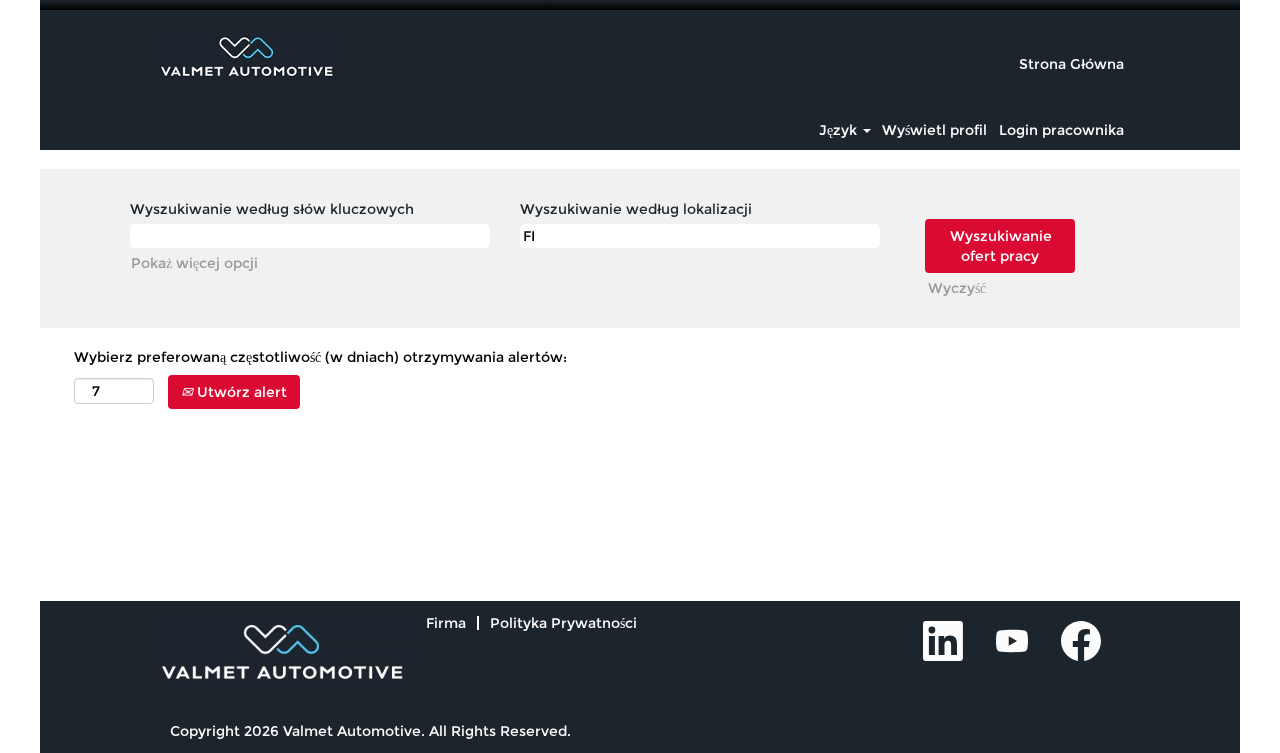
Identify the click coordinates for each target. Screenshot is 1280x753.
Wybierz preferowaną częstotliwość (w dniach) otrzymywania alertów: (320, 357)
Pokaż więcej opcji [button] (194, 263)
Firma (446, 623)
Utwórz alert (240, 392)
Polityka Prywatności (563, 623)
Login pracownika (1061, 130)
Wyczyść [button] (957, 288)
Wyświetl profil (934, 130)
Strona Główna (1071, 64)
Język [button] (840, 130)
